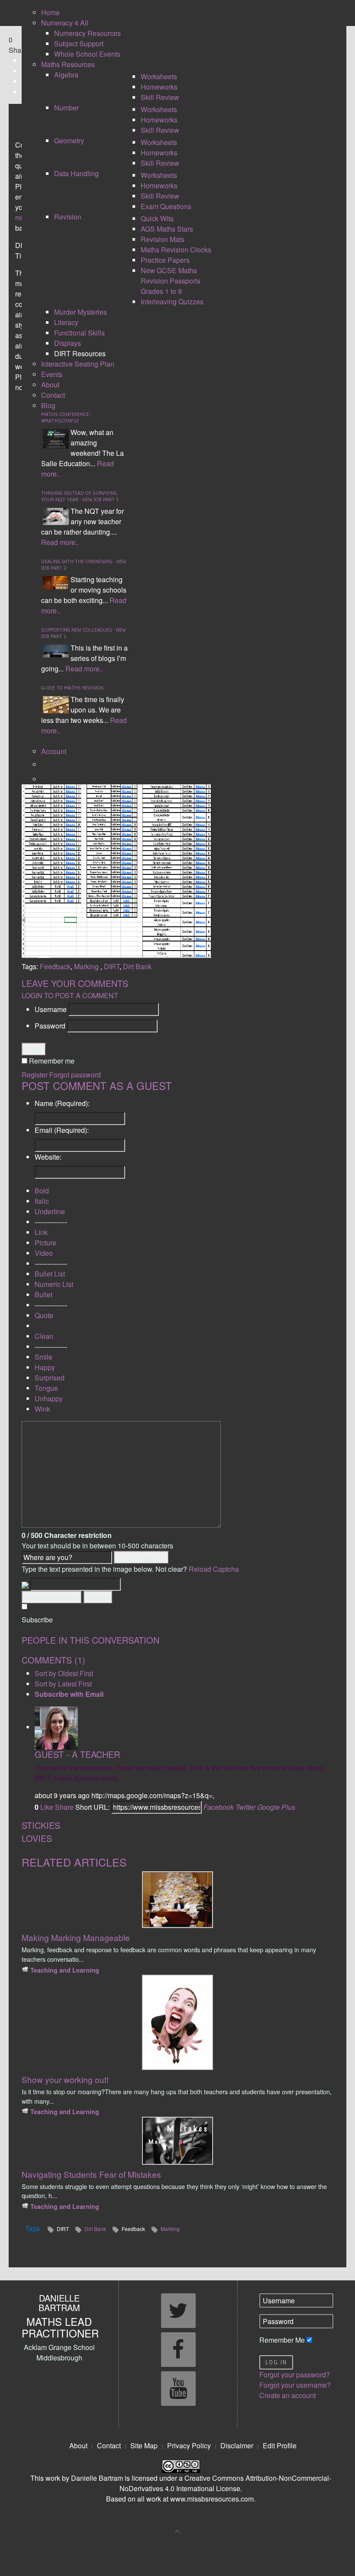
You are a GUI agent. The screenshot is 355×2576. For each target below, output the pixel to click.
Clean (44, 1336)
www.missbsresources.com (212, 2499)
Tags (32, 2228)
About (78, 2445)
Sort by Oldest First (64, 1673)
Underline (50, 1211)
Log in (276, 2362)
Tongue (46, 1388)
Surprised (50, 1378)
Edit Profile (280, 2445)
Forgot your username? (295, 2385)
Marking (87, 966)
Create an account (287, 2395)
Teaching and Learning (65, 1970)
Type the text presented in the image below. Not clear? (130, 1569)
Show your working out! (65, 2079)
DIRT (112, 966)
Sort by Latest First (63, 1684)
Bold (42, 1191)
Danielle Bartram (97, 2478)
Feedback (55, 966)
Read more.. (60, 542)
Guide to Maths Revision (72, 688)
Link (41, 1232)
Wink (42, 1409)
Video (44, 1253)
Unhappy (49, 1398)
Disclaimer (237, 2445)
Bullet (44, 1294)
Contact (109, 2445)
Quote (44, 1315)
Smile (44, 1357)
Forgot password (75, 1075)
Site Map (144, 2445)
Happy (45, 1367)
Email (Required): (62, 1130)
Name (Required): (62, 1103)
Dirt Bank (137, 966)
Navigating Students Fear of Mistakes (91, 2174)
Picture (45, 1243)
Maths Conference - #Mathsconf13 (66, 417)
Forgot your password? (295, 2374)
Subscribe (37, 1620)
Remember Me (282, 2340)
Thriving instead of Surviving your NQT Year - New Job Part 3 (80, 496)
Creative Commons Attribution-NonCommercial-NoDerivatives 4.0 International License (225, 2483)
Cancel (98, 1597)
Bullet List (50, 1274)
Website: (48, 1157)
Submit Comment (52, 1597)
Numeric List (54, 1284)
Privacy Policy (189, 2445)
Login (34, 1049)
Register (35, 1075)
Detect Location (141, 1557)
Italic (42, 1201)
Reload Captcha (214, 1569)
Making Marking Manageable (76, 1937)
